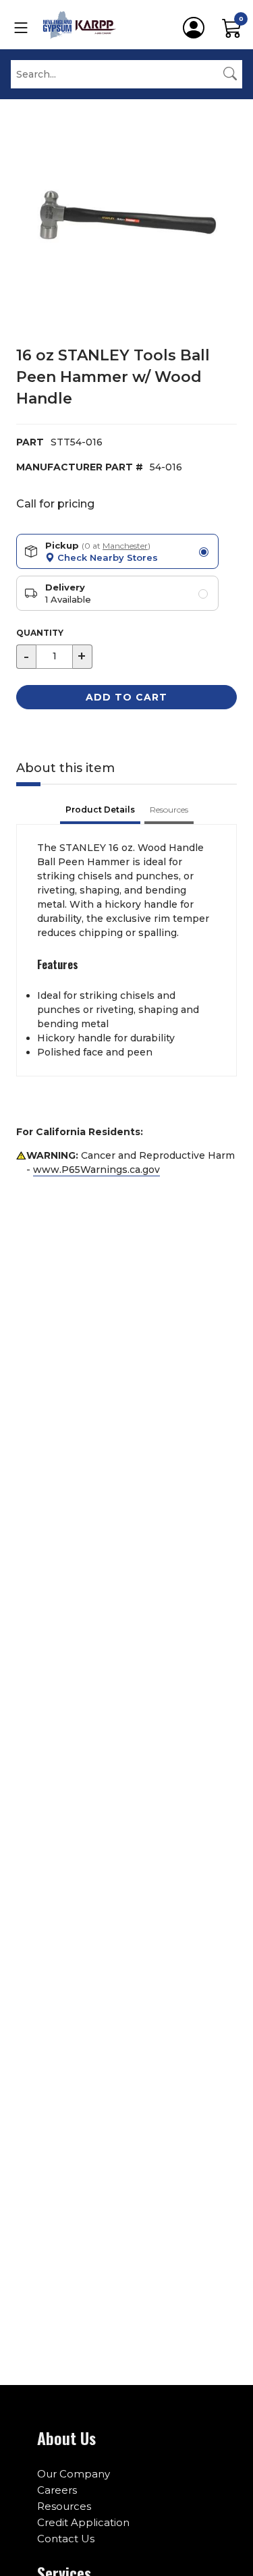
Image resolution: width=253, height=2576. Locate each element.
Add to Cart (126, 697)
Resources (64, 2506)
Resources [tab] (169, 810)
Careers (57, 2490)
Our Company (74, 2474)
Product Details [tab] (100, 810)
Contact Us (66, 2539)
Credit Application (83, 2522)
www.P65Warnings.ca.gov (96, 1170)
